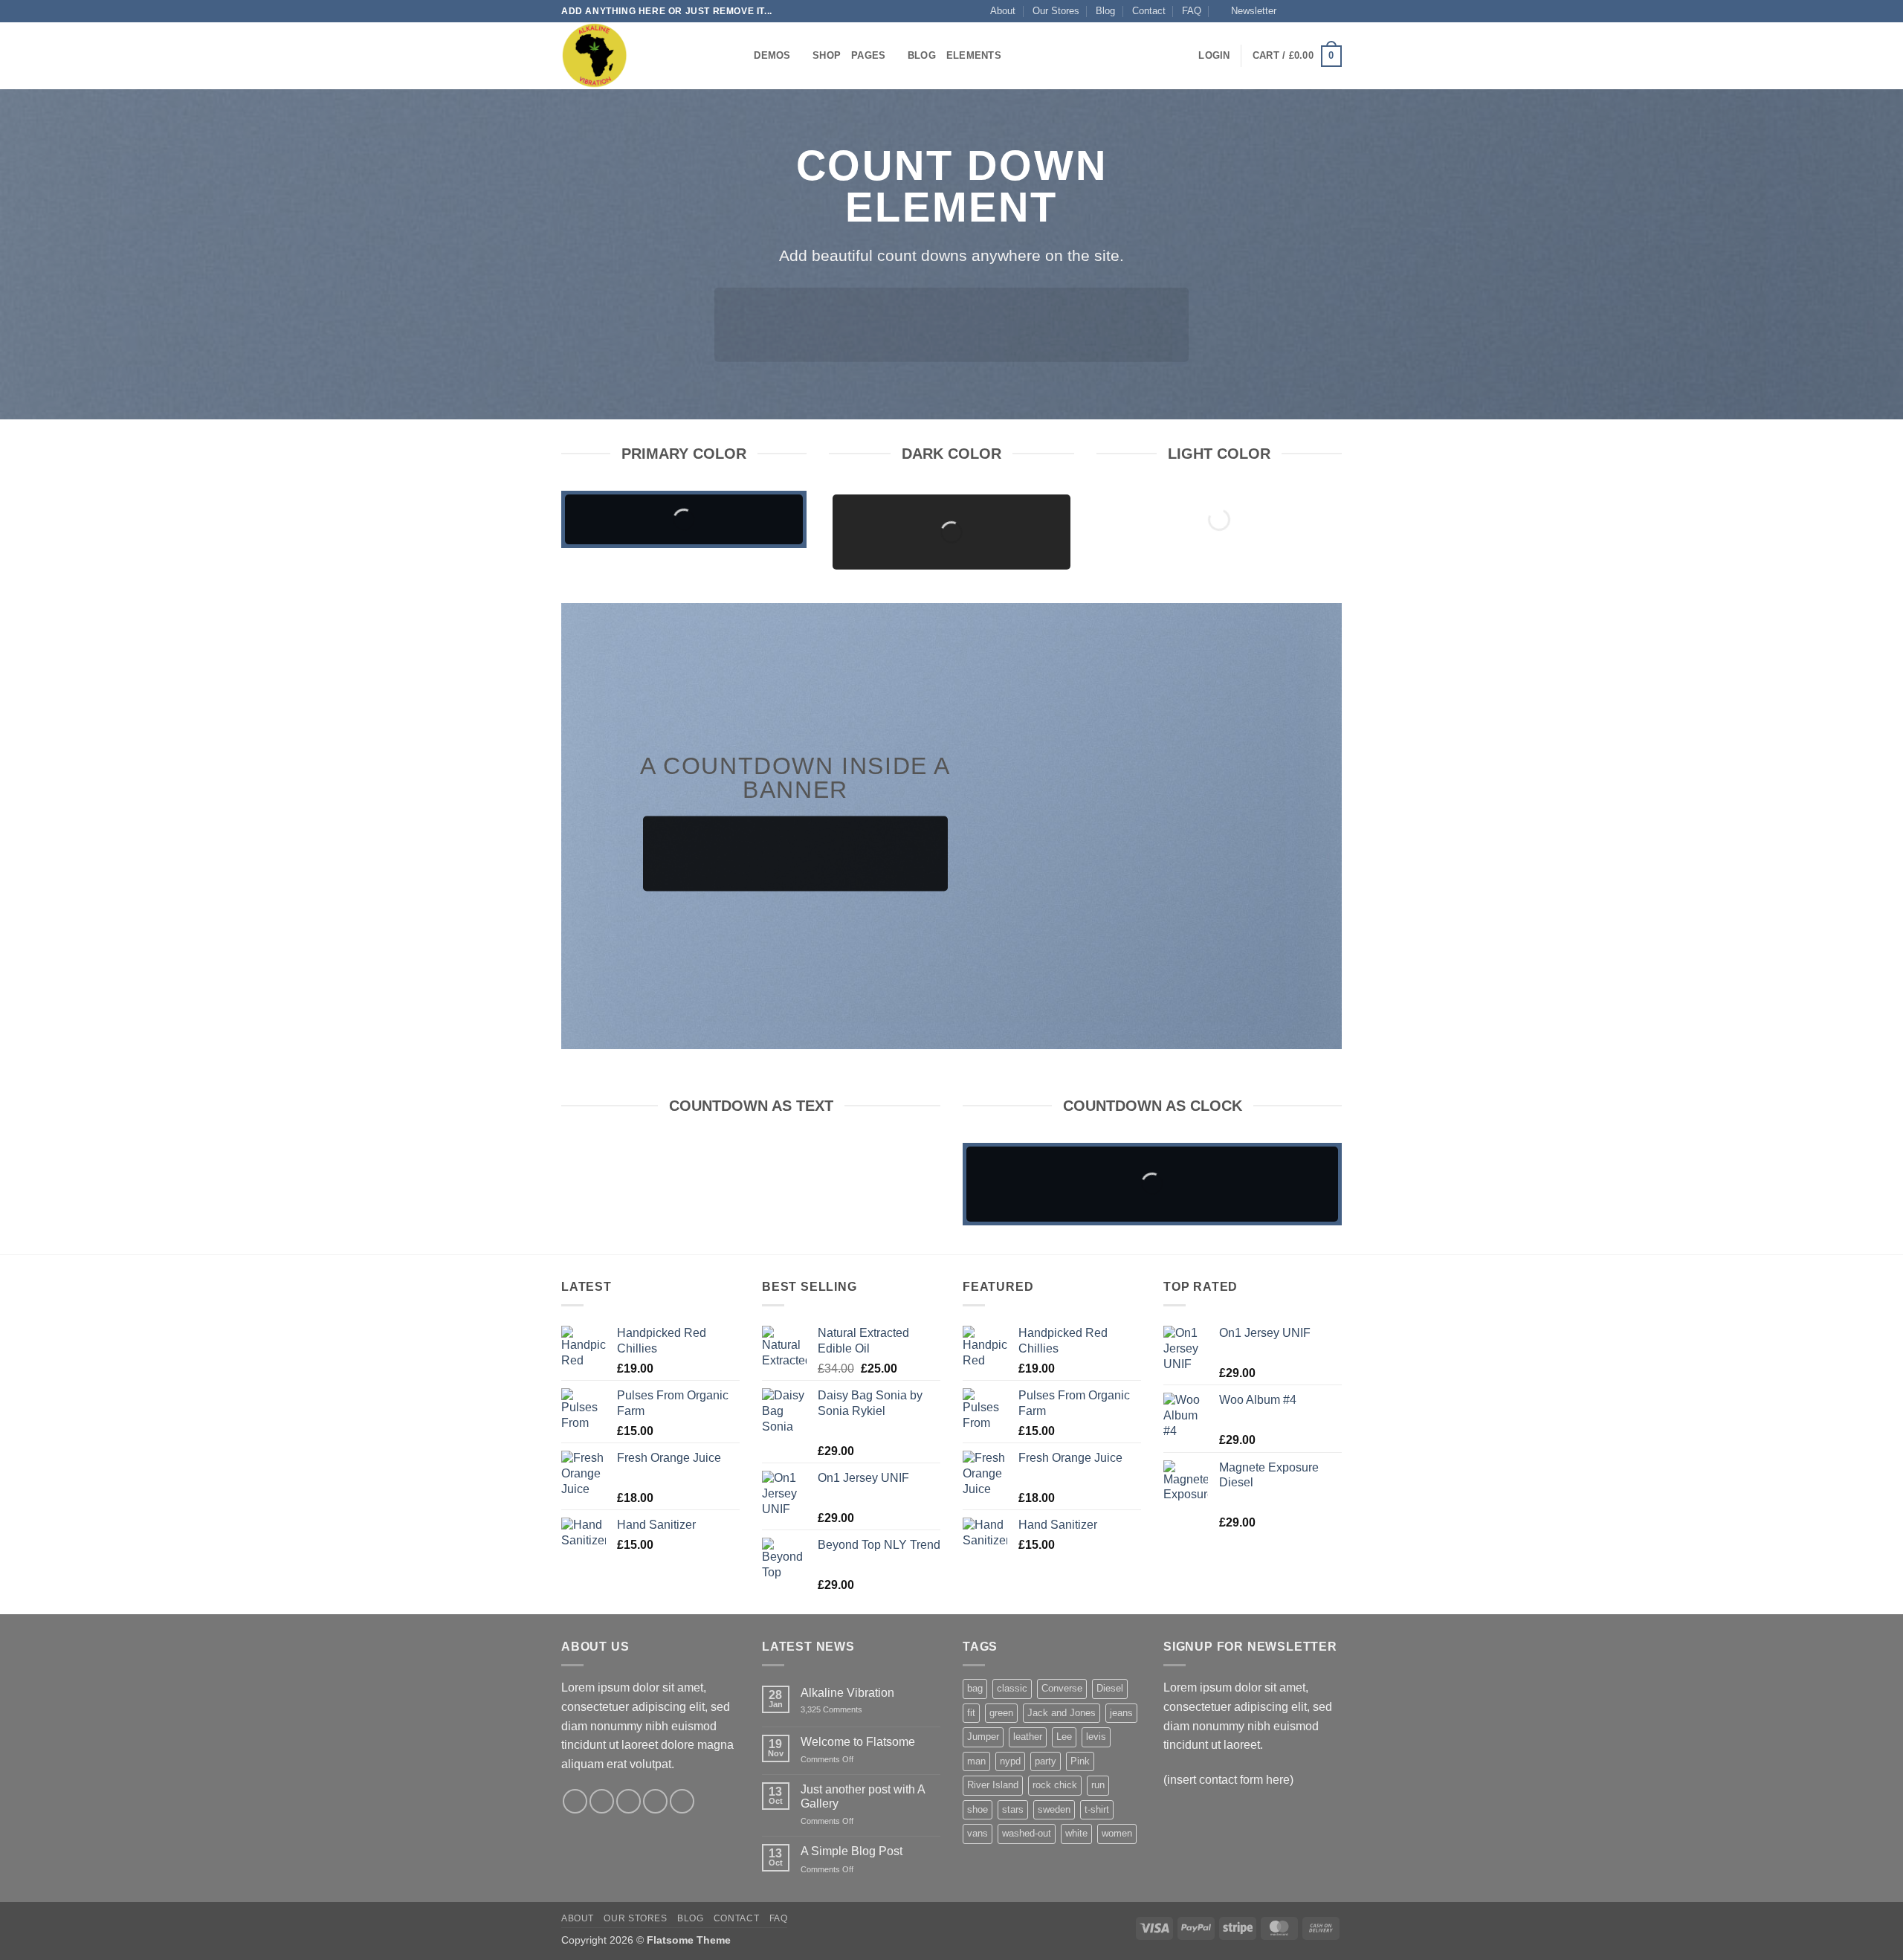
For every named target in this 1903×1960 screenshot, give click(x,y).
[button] (1247, 11)
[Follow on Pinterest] (682, 1801)
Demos (772, 55)
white (1076, 1833)
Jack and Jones (1062, 1713)
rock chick (1055, 1785)
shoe (978, 1809)
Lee (1064, 1737)
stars (1013, 1809)
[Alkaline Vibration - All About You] (636, 56)
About (1003, 11)
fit (971, 1713)
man (976, 1761)
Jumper (983, 1737)
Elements (974, 55)
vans (978, 1833)
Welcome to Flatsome (858, 1742)
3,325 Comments (847, 1710)
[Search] (738, 56)
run (1098, 1785)
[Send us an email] (1334, 11)
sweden (1054, 1809)
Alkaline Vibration (847, 1693)
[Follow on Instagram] (1306, 11)
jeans (1121, 1713)
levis (1096, 1737)
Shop (827, 55)
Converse (1062, 1688)
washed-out (1027, 1833)
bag (975, 1688)
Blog (1105, 11)
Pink (1080, 1761)
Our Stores (1056, 11)
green (1001, 1713)
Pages (868, 55)
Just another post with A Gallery (863, 1796)
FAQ (1192, 11)
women (1117, 1833)
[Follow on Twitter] (1320, 11)
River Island (993, 1785)
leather (1028, 1737)
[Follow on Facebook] (1292, 11)
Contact (1149, 11)
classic (1012, 1688)
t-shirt (1097, 1809)
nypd (1010, 1761)
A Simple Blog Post (852, 1851)
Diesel (1110, 1688)
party (1046, 1761)
